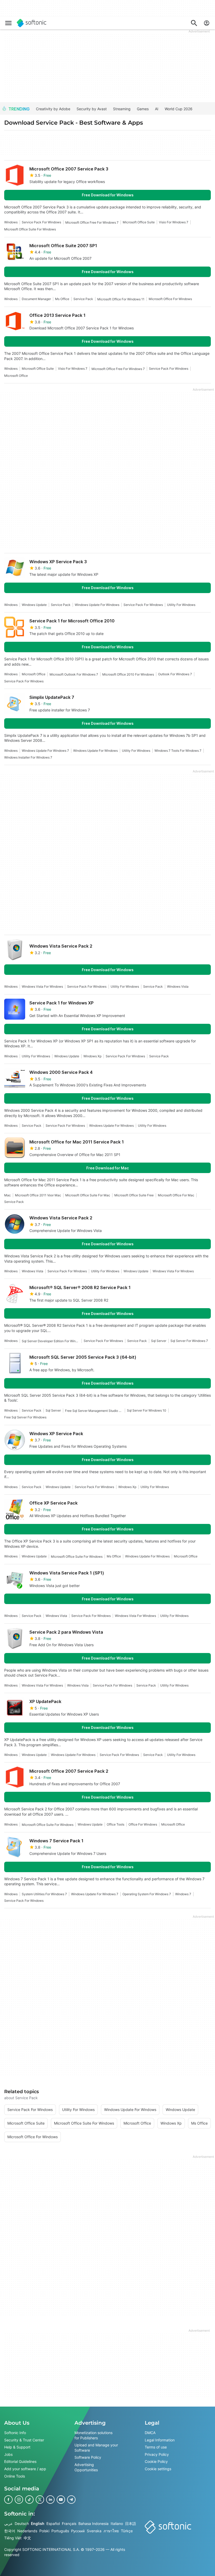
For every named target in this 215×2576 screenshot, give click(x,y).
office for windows (143, 1824)
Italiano (117, 2524)
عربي (8, 2524)
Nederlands (27, 2531)
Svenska (94, 2531)
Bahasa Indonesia (93, 2524)
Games (143, 109)
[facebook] (8, 2500)
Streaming (122, 109)
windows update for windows (97, 605)
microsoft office (16, 376)
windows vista (178, 986)
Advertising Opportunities (86, 2467)
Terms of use (156, 2447)
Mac (7, 1195)
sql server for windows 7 (189, 1341)
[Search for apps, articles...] (194, 23)
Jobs (8, 2454)
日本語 (131, 2524)
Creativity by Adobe (53, 109)
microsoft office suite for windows (30, 229)
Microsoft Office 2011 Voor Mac (38, 1195)
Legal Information (160, 2440)
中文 (27, 2538)
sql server (159, 1341)
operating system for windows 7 (147, 1894)
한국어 (10, 2531)
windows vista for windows (42, 986)
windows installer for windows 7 (28, 757)
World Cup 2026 (179, 109)
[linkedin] (50, 2500)
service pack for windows (41, 222)
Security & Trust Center (24, 2440)
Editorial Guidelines (20, 2462)
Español (53, 2524)
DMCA (150, 2433)
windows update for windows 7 (45, 751)
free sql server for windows (25, 1417)
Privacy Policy (157, 2454)
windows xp (92, 1056)
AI (157, 109)
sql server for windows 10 (147, 1410)
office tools (115, 1824)
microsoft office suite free (134, 1195)
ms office (62, 299)
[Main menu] (8, 23)
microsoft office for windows (170, 299)
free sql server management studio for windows (94, 1411)
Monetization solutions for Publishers (93, 2435)
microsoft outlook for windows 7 (74, 674)
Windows (11, 222)
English (38, 2524)
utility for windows (181, 605)
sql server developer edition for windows (51, 1341)
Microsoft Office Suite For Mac (88, 1195)
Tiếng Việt (13, 2538)
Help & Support (17, 2447)
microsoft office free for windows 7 (92, 222)
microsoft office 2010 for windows (128, 674)
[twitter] (40, 2500)
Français (69, 2524)
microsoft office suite (139, 222)
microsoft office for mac (176, 1195)
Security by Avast (92, 109)
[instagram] (19, 2500)
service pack (83, 299)
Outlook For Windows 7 (175, 674)
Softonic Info (15, 2433)
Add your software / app (25, 2469)
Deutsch (22, 2524)
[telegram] (71, 2500)
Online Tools (15, 2476)
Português (60, 2531)
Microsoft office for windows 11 (121, 299)
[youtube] (61, 2500)
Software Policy (88, 2458)
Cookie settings (158, 2469)
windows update (34, 605)
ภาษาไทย (111, 2531)
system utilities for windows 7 (44, 1894)
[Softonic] (32, 23)
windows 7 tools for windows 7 (178, 751)
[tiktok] (29, 2500)
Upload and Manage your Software (96, 2448)
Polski (44, 2531)
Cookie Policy (156, 2462)
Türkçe (127, 2531)
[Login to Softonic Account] (207, 23)
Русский (78, 2531)
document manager (36, 299)
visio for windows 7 (174, 222)
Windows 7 (183, 1894)
